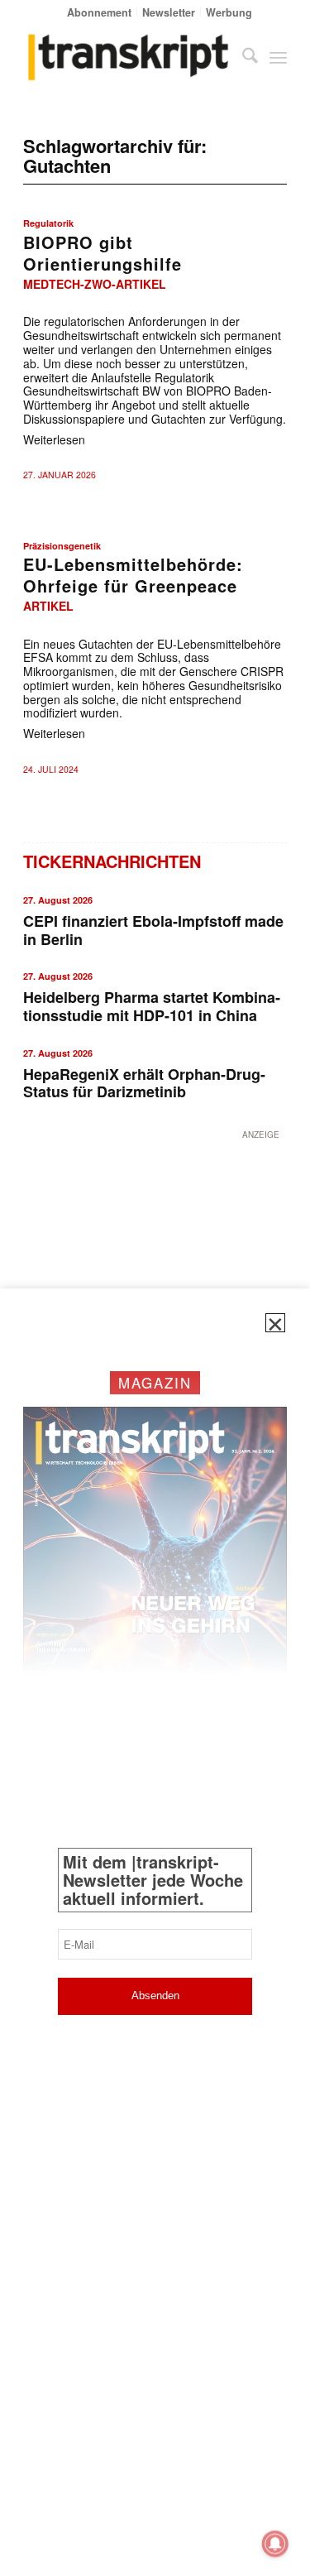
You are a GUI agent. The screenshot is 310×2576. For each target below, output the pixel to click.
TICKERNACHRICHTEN (112, 861)
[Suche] (242, 57)
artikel (48, 606)
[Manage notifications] (275, 2544)
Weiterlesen (54, 439)
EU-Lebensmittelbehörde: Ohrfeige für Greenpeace (133, 575)
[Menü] (278, 57)
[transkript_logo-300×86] (129, 57)
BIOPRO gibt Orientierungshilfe (103, 253)
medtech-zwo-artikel (95, 284)
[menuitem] (100, 12)
